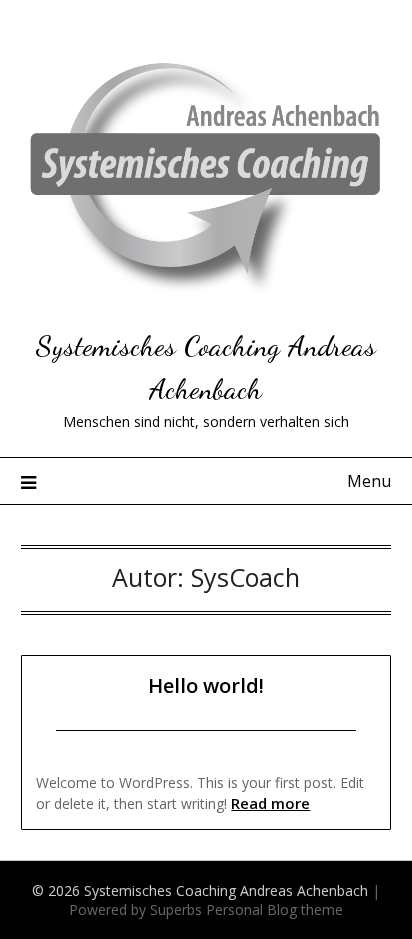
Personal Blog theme (274, 909)
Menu (369, 481)
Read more (270, 803)
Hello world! (206, 685)
